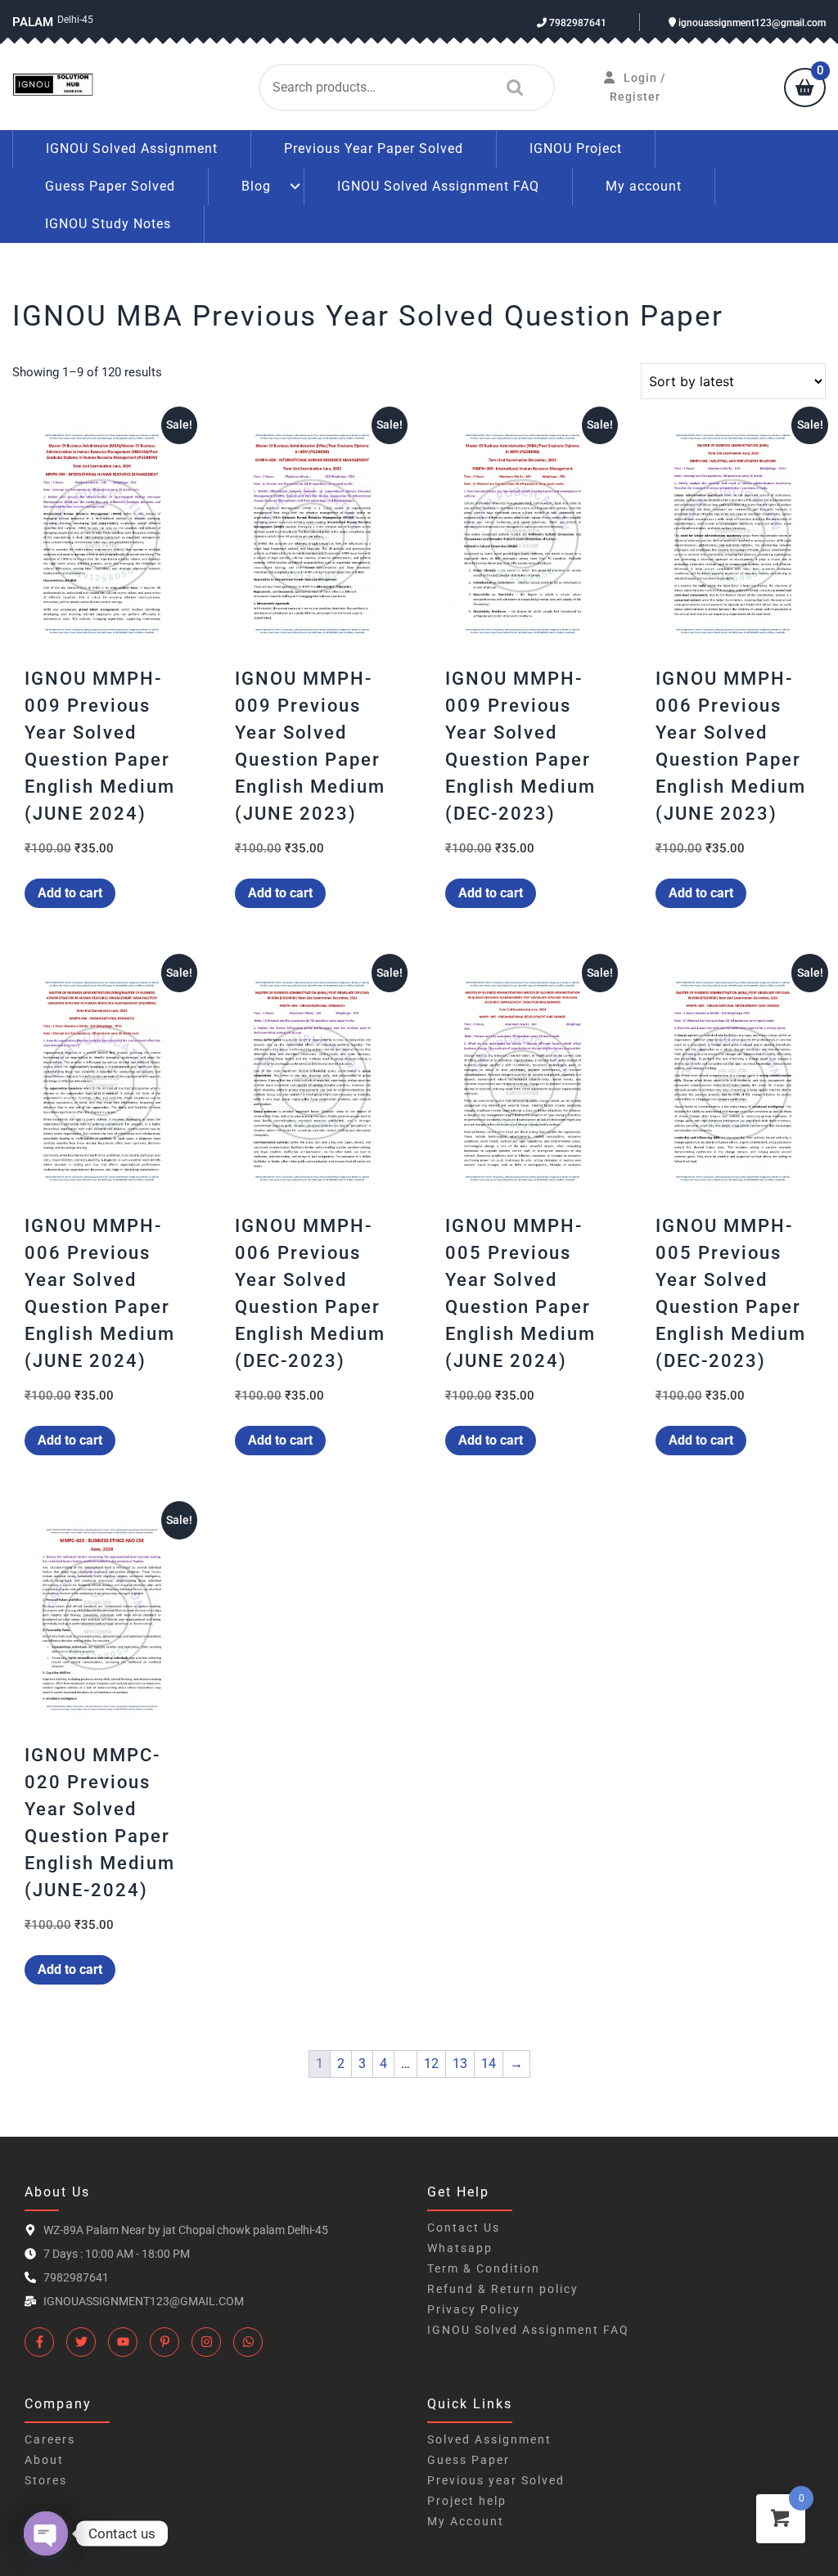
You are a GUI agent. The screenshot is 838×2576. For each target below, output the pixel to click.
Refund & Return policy (503, 2289)
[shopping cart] (805, 89)
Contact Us (464, 2228)
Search (511, 88)
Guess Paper (469, 2460)
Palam (33, 22)
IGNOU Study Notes (108, 224)
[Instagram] (206, 2342)
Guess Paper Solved (110, 186)
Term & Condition (484, 2268)
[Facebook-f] (39, 2342)
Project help (467, 2501)
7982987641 (577, 23)
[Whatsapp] (248, 2342)
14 (489, 2063)
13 (460, 2063)
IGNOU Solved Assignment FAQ (438, 186)
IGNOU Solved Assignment (132, 148)
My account (644, 186)
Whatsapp (460, 2248)
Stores (46, 2480)
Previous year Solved (496, 2480)
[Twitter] (81, 2342)
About (44, 2460)
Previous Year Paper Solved (374, 148)
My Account (466, 2521)
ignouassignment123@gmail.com (751, 23)
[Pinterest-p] (164, 2342)
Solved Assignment (489, 2439)
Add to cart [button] (70, 893)
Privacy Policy (474, 2309)
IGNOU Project (576, 148)
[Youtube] (123, 2342)
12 (431, 2063)
